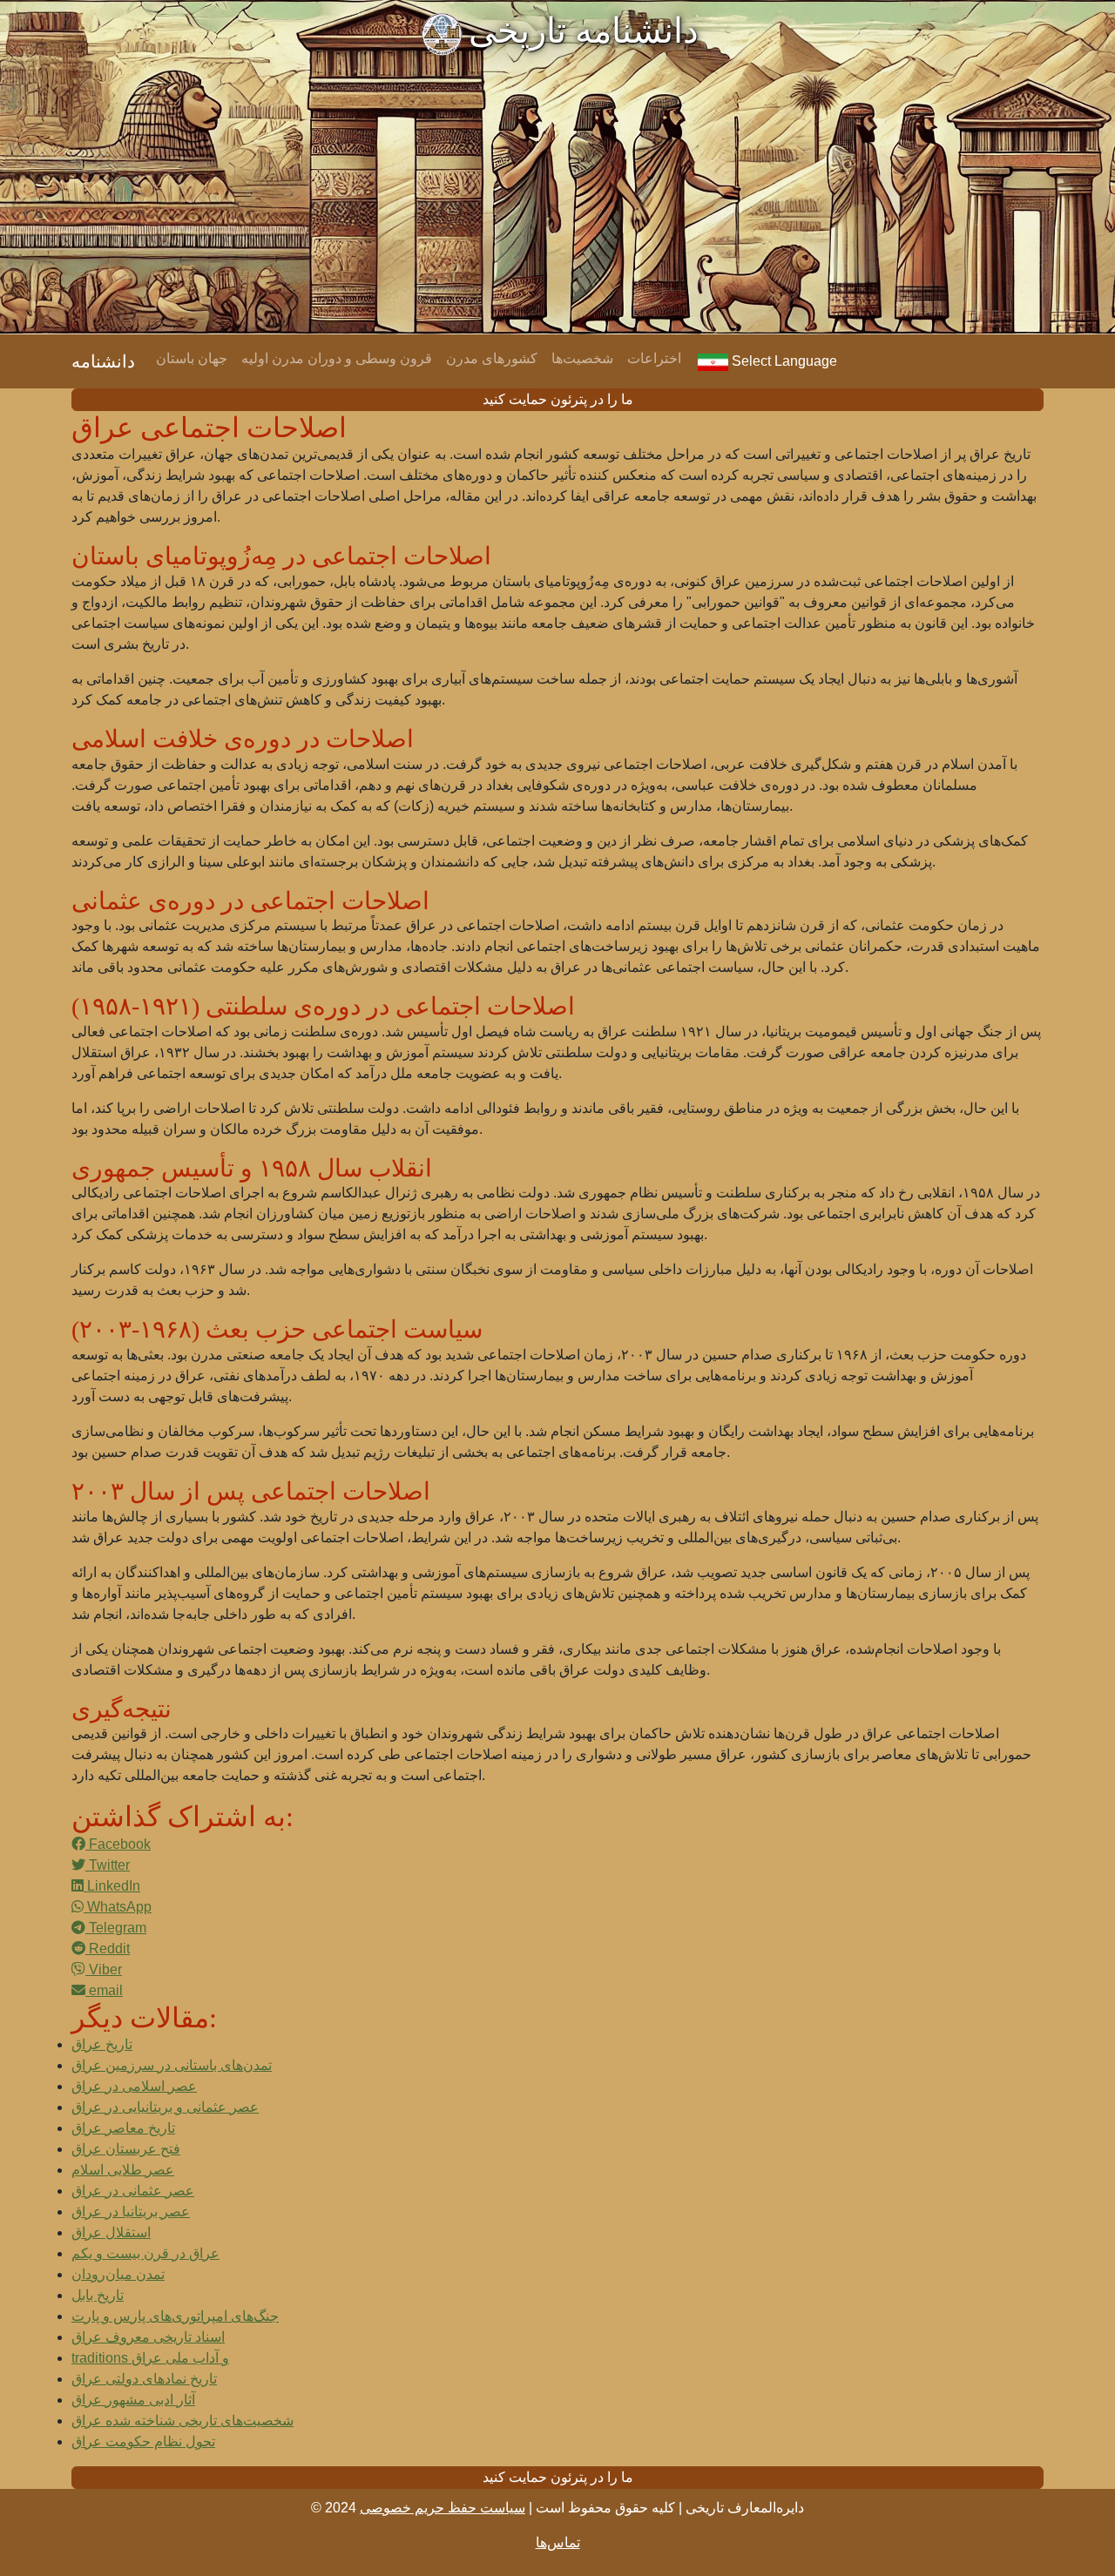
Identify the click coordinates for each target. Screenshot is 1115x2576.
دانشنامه (103, 361)
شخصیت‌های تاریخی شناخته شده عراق (182, 2421)
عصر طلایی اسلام (123, 2170)
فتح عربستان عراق (126, 2149)
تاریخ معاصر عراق (123, 2128)
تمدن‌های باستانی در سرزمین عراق (172, 2065)
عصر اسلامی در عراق (134, 2086)
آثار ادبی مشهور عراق (133, 2400)
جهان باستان (192, 358)
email (104, 1990)
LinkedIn (112, 1886)
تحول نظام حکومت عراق (143, 2441)
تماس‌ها (558, 2542)
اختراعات (654, 358)
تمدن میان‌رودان (118, 2274)
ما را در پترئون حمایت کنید (558, 399)
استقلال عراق (111, 2232)
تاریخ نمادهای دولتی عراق (144, 2379)
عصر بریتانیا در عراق (131, 2212)
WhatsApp (118, 1907)
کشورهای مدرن (492, 358)
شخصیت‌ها (582, 358)
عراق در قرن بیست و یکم (145, 2253)
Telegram (116, 1928)
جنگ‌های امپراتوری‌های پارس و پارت (175, 2316)
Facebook (118, 1844)
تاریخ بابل (98, 2295)
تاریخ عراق (102, 2044)
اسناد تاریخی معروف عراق (148, 2337)
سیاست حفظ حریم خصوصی (443, 2508)
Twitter (108, 1865)
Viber (104, 1969)
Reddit (108, 1949)
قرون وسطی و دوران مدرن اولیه (337, 358)
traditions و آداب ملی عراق (150, 2358)
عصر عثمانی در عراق (133, 2191)
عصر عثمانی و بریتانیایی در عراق (165, 2107)
